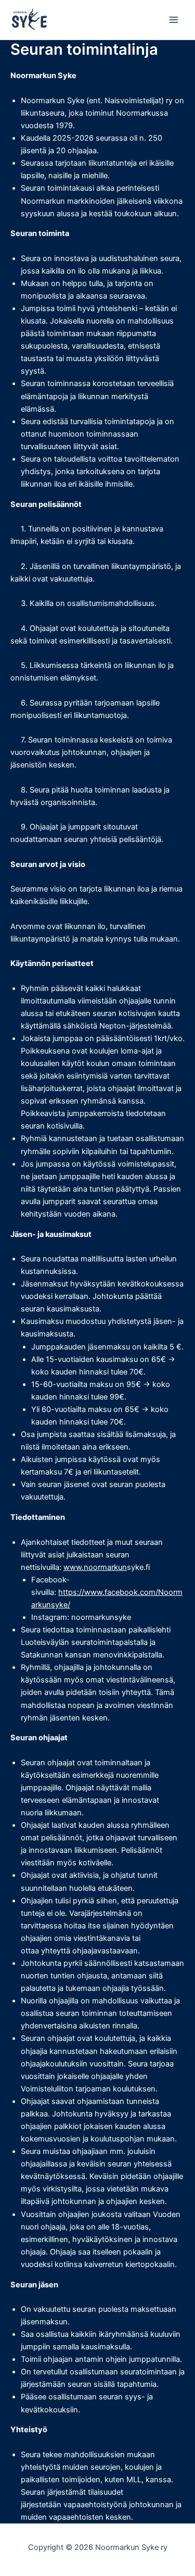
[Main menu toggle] (174, 20)
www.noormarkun (95, 1567)
